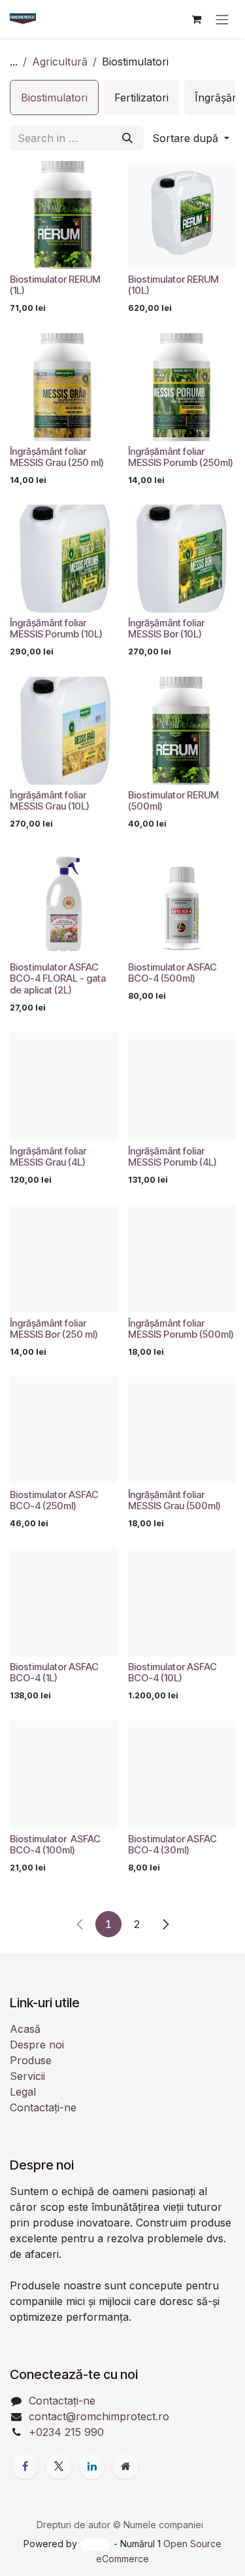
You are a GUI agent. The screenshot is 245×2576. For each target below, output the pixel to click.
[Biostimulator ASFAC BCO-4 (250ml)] (64, 1430)
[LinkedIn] (92, 2466)
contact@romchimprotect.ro (99, 2416)
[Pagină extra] (125, 2466)
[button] (191, 138)
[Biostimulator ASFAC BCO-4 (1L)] (64, 1602)
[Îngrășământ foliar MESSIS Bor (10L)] (182, 559)
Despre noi (37, 2045)
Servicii (27, 2076)
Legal (23, 2092)
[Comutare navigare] (222, 19)
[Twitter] (59, 2466)
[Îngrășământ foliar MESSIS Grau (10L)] (64, 731)
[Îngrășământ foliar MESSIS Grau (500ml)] (182, 1430)
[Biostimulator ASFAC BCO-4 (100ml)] (64, 1775)
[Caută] (127, 138)
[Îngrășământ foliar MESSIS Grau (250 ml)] (64, 387)
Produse (31, 2060)
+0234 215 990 (66, 2432)
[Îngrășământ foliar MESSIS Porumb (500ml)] (182, 1259)
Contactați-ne (43, 2107)
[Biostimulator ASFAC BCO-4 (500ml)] (182, 903)
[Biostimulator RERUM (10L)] (182, 215)
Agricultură (60, 62)
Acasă (25, 2029)
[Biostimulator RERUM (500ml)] (182, 731)
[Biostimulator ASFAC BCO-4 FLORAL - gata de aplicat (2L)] (64, 903)
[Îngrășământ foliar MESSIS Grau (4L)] (64, 1087)
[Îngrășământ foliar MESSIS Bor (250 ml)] (64, 1259)
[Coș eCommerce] (196, 19)
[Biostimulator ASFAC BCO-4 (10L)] (182, 1602)
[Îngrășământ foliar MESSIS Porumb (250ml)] (182, 387)
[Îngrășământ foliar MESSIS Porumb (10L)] (64, 559)
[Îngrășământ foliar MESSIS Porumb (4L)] (182, 1087)
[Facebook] (25, 2466)
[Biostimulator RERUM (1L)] (64, 215)
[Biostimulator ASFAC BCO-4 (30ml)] (182, 1775)
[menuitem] (54, 98)
